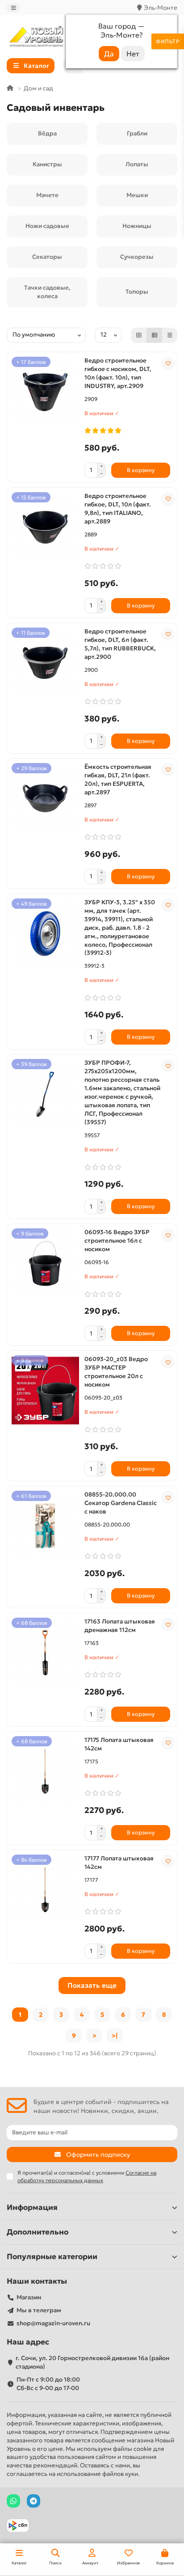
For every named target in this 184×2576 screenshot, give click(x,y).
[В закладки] (168, 363)
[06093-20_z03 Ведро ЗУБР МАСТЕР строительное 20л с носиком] (45, 1391)
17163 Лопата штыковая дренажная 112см (120, 1626)
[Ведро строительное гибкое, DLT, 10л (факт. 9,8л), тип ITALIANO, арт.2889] (45, 527)
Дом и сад (38, 88)
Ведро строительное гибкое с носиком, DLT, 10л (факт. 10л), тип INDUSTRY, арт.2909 (118, 373)
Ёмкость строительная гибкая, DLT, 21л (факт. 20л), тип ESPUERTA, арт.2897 (118, 780)
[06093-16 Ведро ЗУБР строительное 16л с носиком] (45, 1264)
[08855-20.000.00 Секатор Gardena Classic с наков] (45, 1526)
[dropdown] (13, 8)
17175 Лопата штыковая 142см (119, 1744)
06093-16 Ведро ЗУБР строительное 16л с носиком (117, 1241)
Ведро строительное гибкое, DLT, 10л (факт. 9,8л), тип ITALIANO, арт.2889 (118, 509)
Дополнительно (38, 2232)
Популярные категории (52, 2257)
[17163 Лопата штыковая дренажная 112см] (45, 1653)
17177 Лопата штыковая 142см (119, 1863)
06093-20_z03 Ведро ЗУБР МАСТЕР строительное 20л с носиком (116, 1372)
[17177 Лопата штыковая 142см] (45, 1890)
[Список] (155, 335)
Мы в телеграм (39, 2310)
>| (115, 2036)
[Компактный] (170, 335)
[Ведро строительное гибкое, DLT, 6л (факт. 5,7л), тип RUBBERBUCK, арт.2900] (45, 663)
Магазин (29, 2297)
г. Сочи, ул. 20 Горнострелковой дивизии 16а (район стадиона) (92, 2362)
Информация (32, 2207)
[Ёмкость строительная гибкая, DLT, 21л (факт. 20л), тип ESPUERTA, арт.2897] (45, 798)
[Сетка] (139, 335)
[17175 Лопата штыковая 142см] (45, 1771)
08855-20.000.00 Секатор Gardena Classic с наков (121, 1503)
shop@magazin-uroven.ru (53, 2323)
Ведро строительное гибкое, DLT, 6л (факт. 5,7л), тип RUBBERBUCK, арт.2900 (120, 644)
